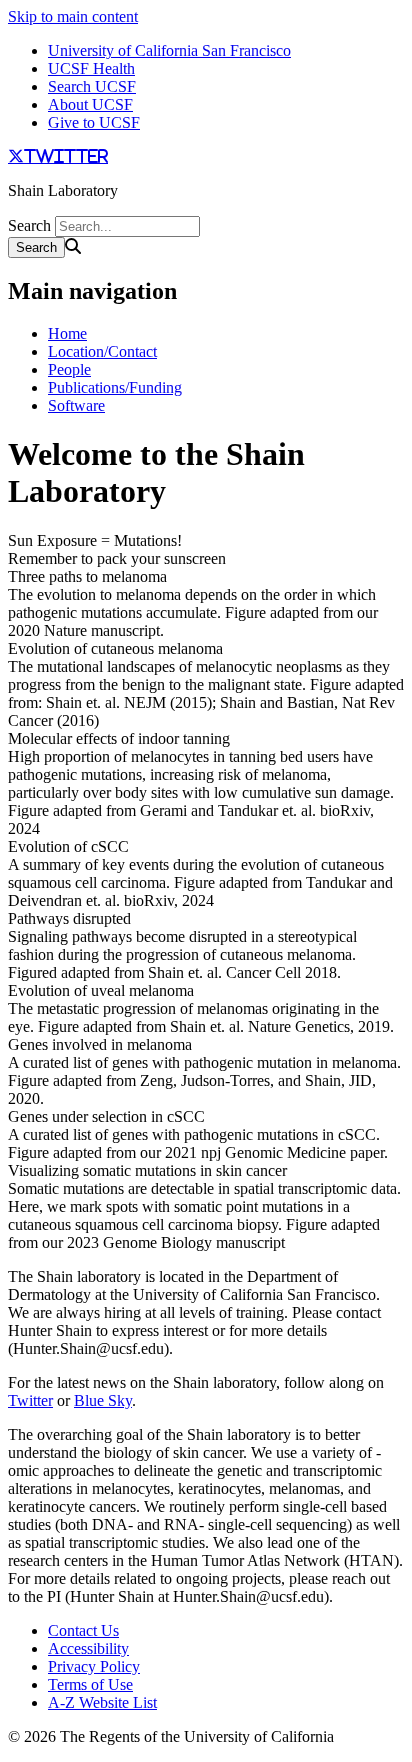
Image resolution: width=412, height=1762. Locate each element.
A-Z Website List (102, 1702)
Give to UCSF (94, 122)
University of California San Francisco (169, 50)
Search (29, 225)
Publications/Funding (115, 387)
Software (76, 405)
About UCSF (90, 104)
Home (67, 333)
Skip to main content (73, 16)
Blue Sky (103, 1400)
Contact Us (83, 1630)
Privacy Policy (94, 1666)
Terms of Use (90, 1684)
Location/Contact (102, 351)
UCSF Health (91, 68)
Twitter (30, 1400)
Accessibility (88, 1648)
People (69, 369)
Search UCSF (92, 86)
